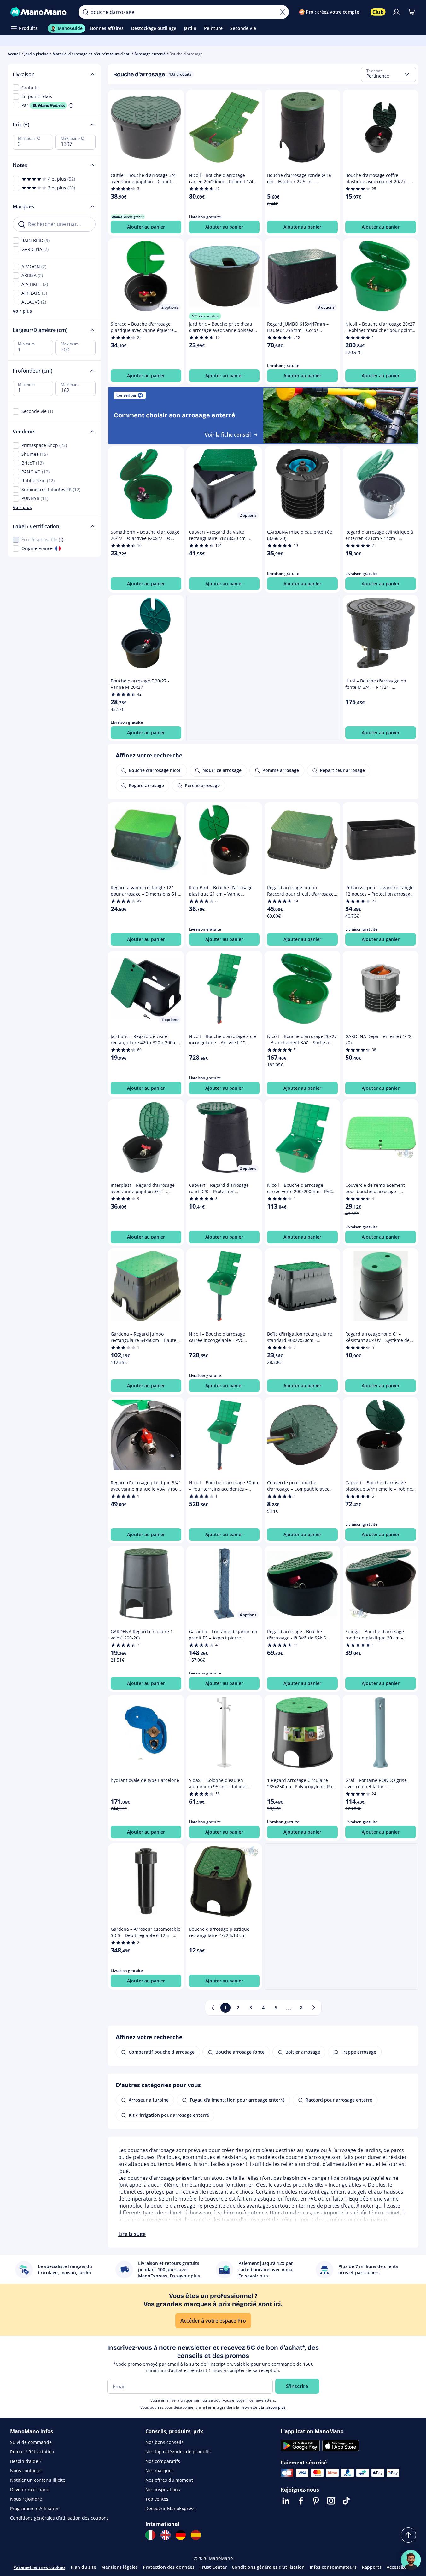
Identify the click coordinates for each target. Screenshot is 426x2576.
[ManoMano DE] (181, 2535)
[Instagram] (331, 2501)
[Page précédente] (213, 2008)
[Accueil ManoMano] (39, 12)
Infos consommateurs (333, 2567)
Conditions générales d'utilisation (268, 2567)
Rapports (372, 2567)
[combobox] (388, 74)
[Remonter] (408, 2535)
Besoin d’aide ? (26, 2461)
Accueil (14, 54)
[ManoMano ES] (196, 2535)
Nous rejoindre (26, 2499)
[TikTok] (346, 2501)
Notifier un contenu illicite (38, 2480)
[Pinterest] (316, 2501)
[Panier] (411, 12)
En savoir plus (273, 2407)
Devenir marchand (30, 2489)
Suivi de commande (31, 2442)
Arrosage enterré (150, 54)
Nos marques (160, 2471)
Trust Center (213, 2567)
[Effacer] (283, 12)
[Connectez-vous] (396, 12)
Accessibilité (400, 2567)
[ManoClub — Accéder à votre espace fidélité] (378, 12)
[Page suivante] (314, 2008)
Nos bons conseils (164, 2442)
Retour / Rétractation (32, 2452)
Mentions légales (120, 2567)
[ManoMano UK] (166, 2535)
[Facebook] (301, 2501)
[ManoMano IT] (150, 2535)
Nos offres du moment (169, 2480)
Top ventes (157, 2499)
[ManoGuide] (411, 2560)
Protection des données (169, 2567)
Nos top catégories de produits (178, 2452)
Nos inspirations (163, 2489)
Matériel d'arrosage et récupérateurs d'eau (91, 54)
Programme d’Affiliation (35, 2508)
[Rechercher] (85, 12)
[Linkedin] (286, 2501)
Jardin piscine (36, 54)
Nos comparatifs (163, 2461)
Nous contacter (26, 2471)
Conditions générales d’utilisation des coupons (59, 2518)
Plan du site (83, 2567)
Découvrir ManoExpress (170, 2508)
